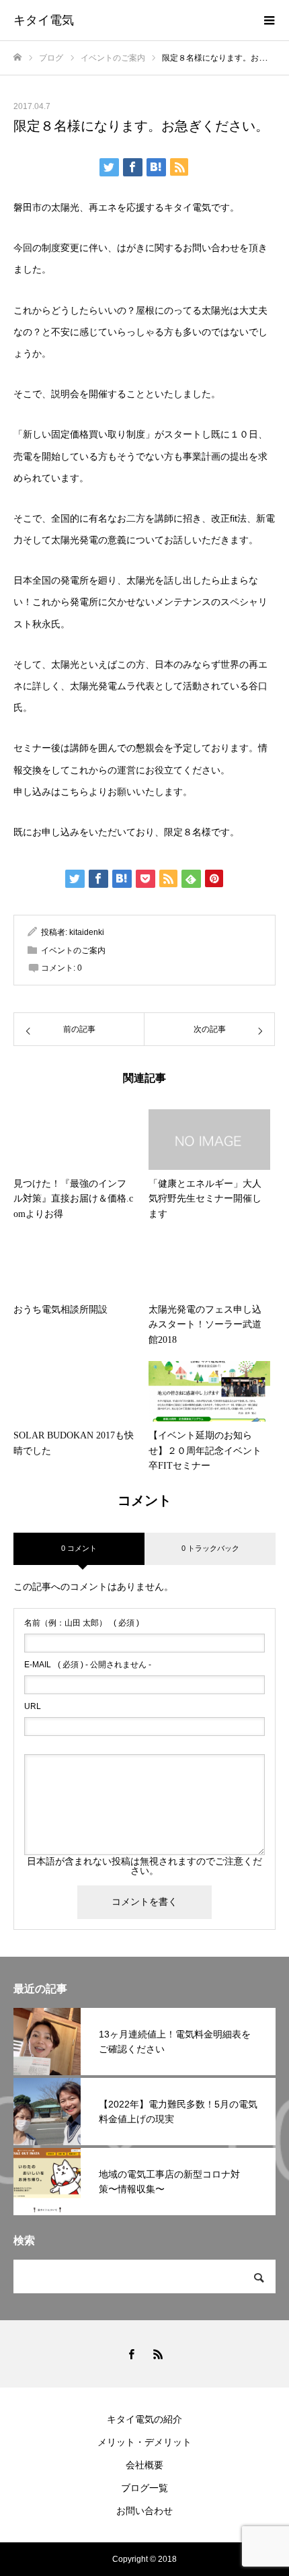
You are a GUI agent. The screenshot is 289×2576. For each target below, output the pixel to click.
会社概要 (144, 2465)
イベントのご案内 (73, 950)
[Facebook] (131, 2354)
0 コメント (79, 1548)
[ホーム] (17, 58)
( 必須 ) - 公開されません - (88, 1665)
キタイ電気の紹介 (144, 2419)
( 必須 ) (82, 1623)
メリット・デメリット (144, 2442)
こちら (75, 792)
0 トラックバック (210, 1548)
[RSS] (158, 2354)
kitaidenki (87, 932)
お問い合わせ (144, 2511)
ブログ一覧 (144, 2488)
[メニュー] (269, 20)
